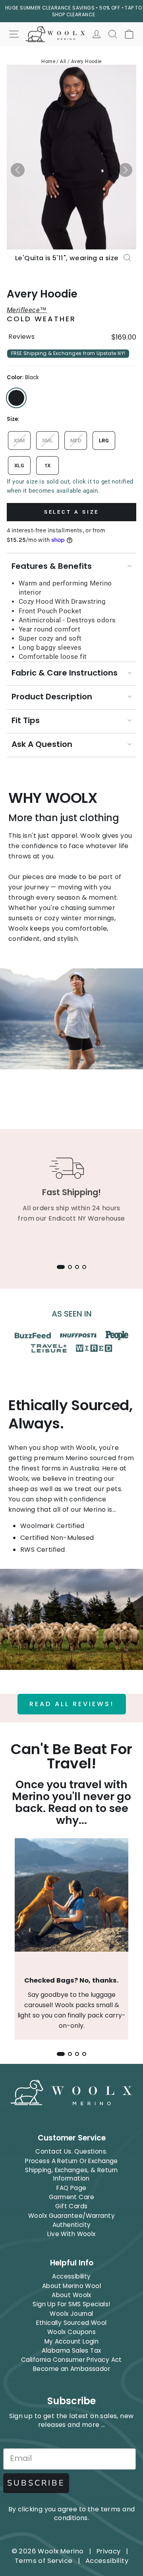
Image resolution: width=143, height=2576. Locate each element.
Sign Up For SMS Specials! (71, 2304)
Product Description (52, 697)
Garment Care (71, 2197)
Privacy (109, 2551)
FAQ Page (71, 2188)
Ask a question (42, 744)
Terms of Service (44, 2561)
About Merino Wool (71, 2286)
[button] (18, 170)
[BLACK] (16, 398)
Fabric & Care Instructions (65, 673)
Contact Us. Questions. (71, 2151)
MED (76, 441)
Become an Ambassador (71, 2369)
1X (48, 465)
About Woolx (71, 2295)
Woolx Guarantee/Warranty (71, 2216)
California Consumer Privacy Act (71, 2360)
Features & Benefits (52, 566)
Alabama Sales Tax (71, 2350)
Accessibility (71, 2276)
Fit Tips (26, 720)
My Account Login (72, 2341)
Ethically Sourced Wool (71, 2323)
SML (47, 441)
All (63, 61)
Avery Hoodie (86, 61)
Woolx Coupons (71, 2332)
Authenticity (72, 2225)
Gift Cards (71, 2206)
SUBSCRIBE (36, 2483)
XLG (19, 465)
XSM (19, 441)
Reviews (21, 337)
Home (48, 61)
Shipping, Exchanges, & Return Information (71, 2174)
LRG (104, 441)
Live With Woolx (71, 2234)
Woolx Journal (71, 2314)
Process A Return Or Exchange (71, 2161)
